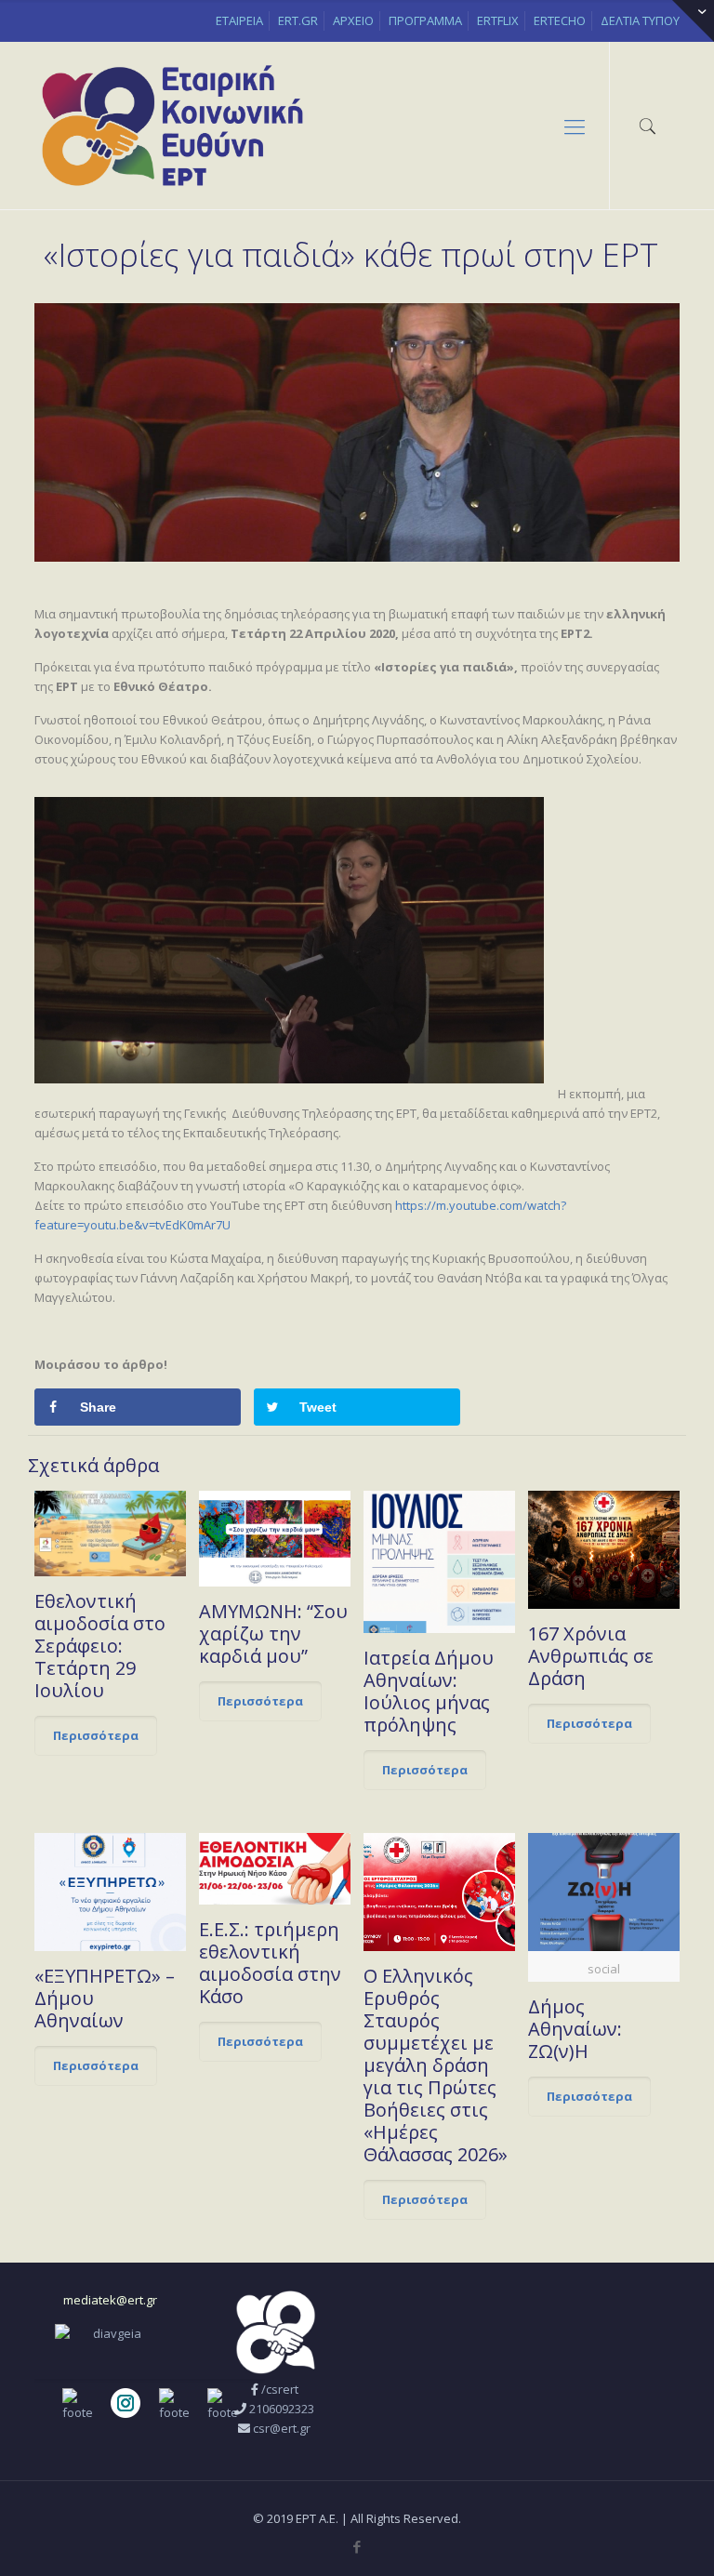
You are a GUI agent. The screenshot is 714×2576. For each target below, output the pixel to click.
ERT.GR (298, 20)
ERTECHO (560, 20)
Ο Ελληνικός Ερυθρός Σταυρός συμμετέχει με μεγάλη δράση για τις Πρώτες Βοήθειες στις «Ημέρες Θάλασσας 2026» (436, 2065)
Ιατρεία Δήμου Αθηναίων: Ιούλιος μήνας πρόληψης (429, 1691)
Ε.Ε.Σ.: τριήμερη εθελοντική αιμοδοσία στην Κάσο (270, 1963)
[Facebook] (357, 2546)
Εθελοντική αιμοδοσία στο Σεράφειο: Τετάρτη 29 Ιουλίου (100, 1646)
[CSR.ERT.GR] (172, 126)
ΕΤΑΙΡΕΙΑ (239, 20)
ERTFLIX (498, 20)
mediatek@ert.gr (110, 2300)
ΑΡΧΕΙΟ (353, 20)
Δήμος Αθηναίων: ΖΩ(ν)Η (575, 2029)
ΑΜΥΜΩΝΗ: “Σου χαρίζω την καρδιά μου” (273, 1633)
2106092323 (282, 2409)
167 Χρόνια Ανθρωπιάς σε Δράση (591, 1656)
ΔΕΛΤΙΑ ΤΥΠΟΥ (640, 20)
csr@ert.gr (282, 2428)
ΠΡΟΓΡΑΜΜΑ (425, 20)
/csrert (280, 2389)
